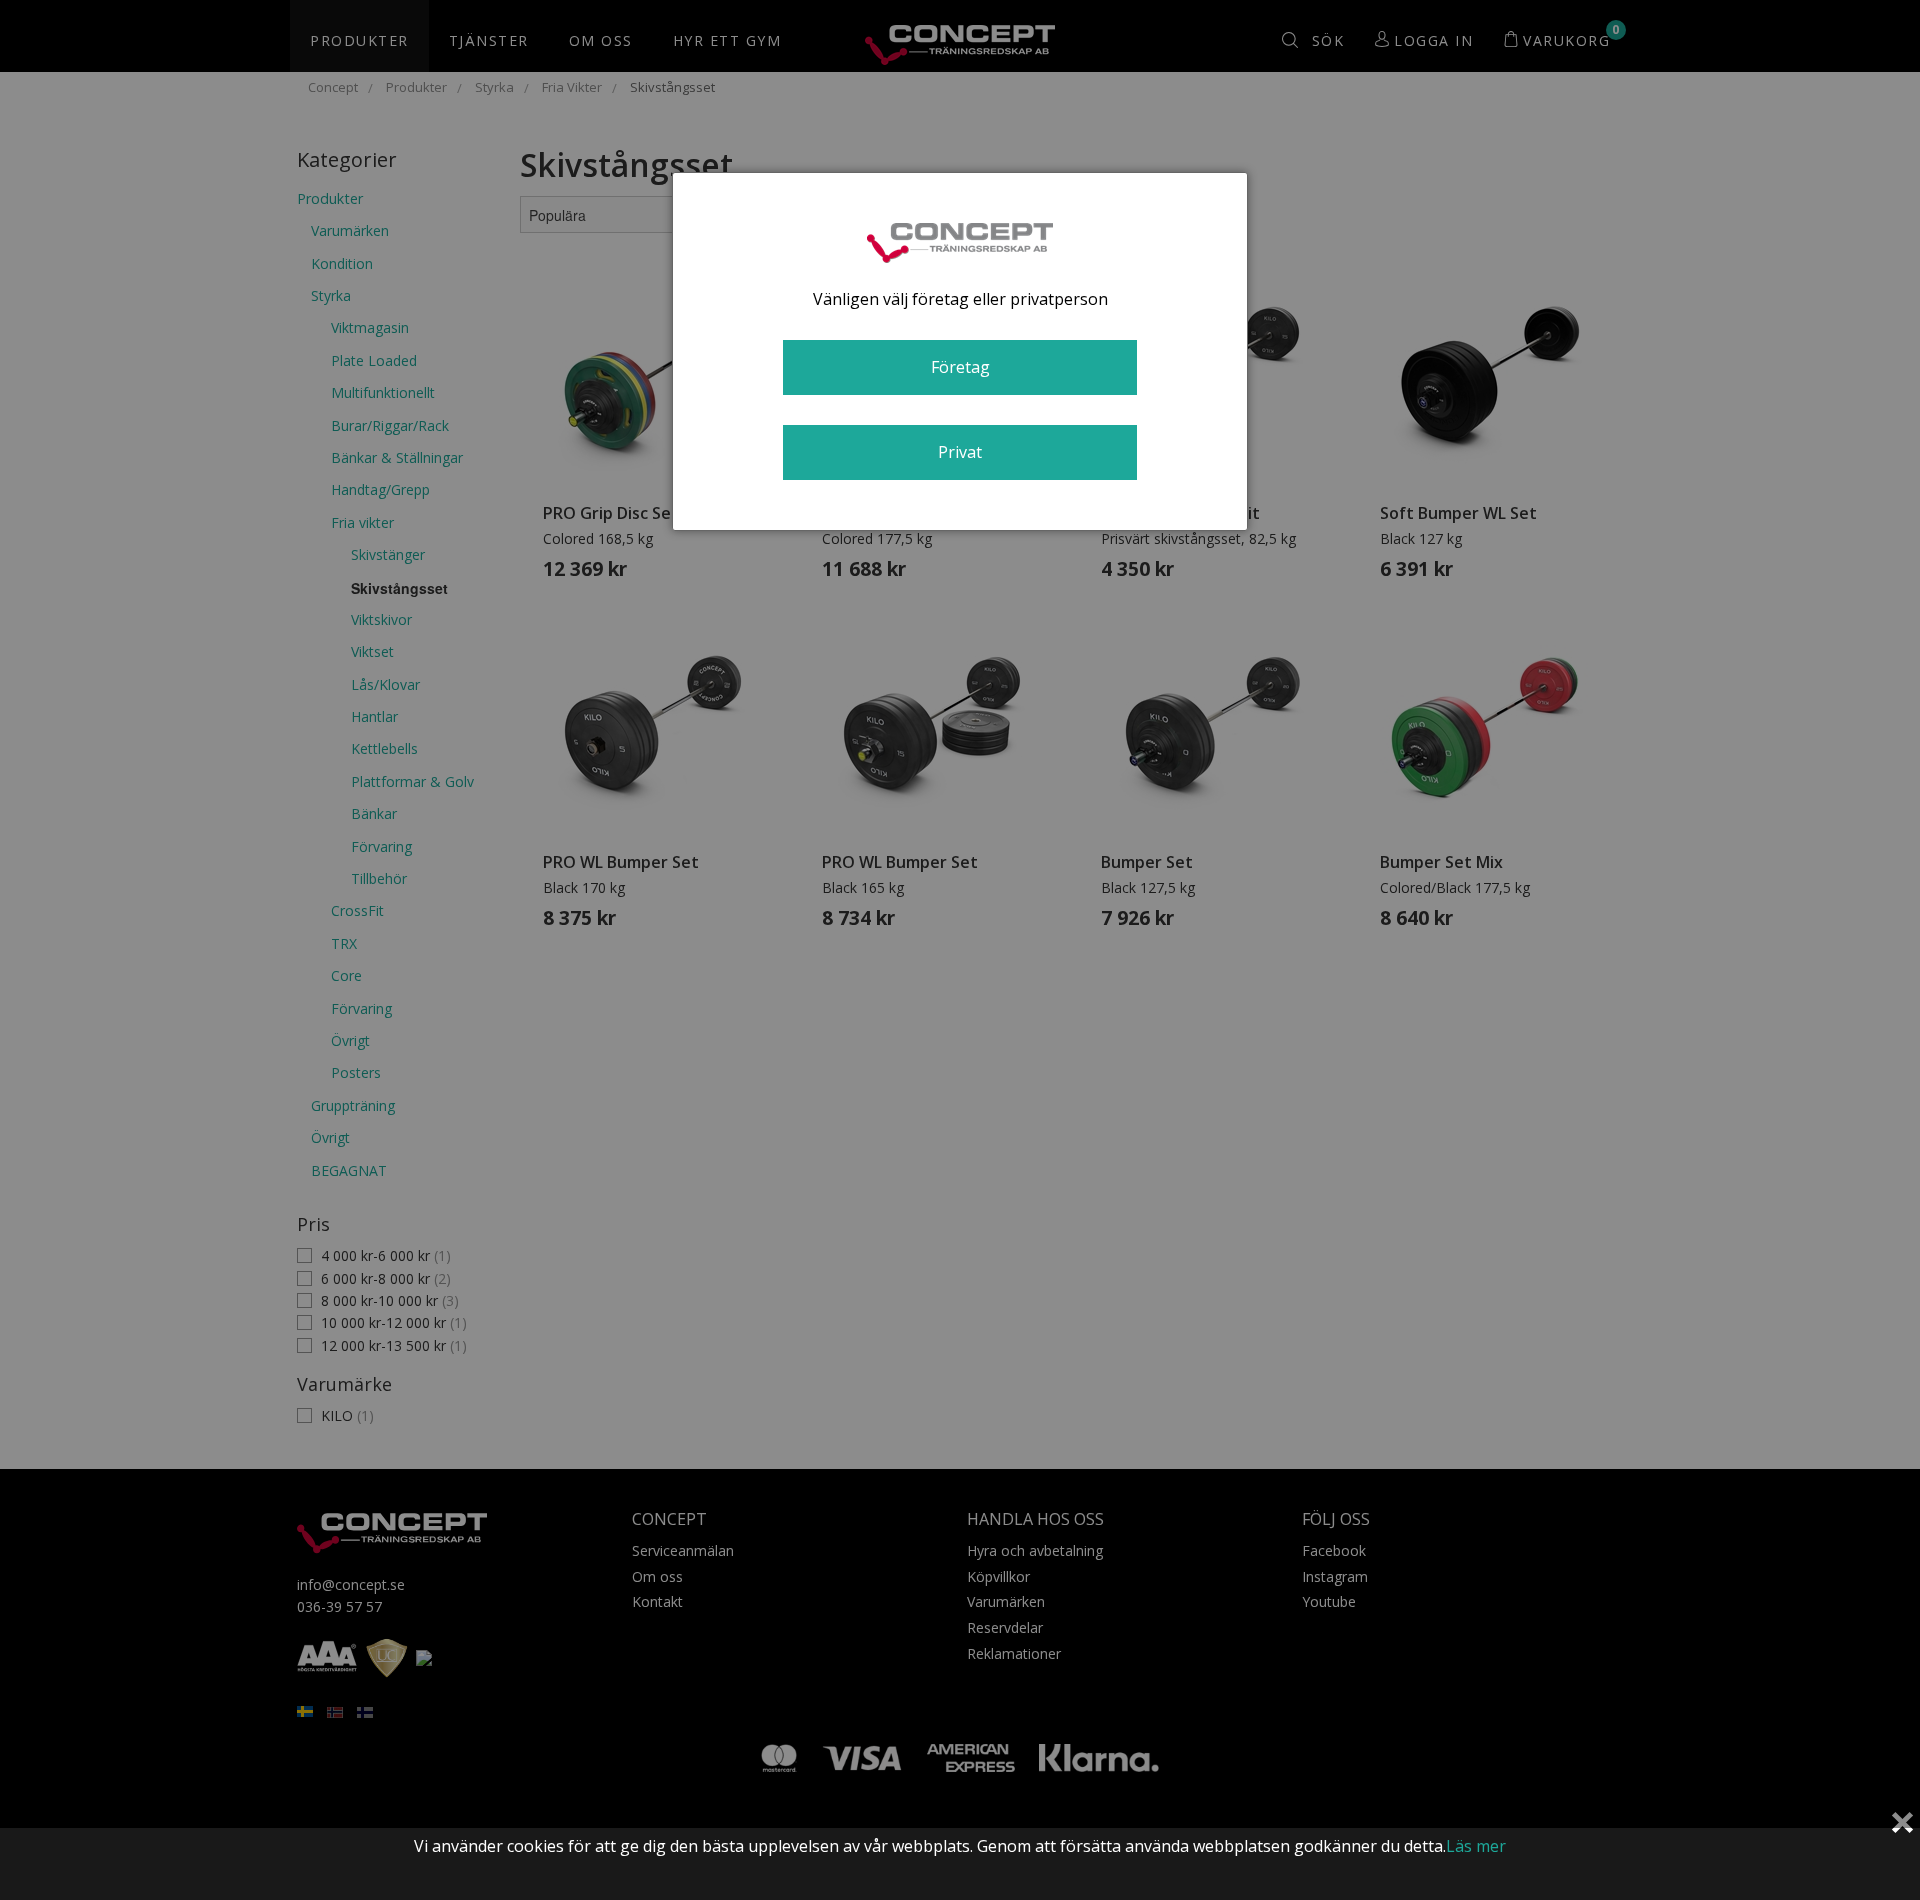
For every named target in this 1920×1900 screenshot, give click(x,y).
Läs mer (1476, 1846)
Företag (960, 367)
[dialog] (960, 351)
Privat (960, 452)
